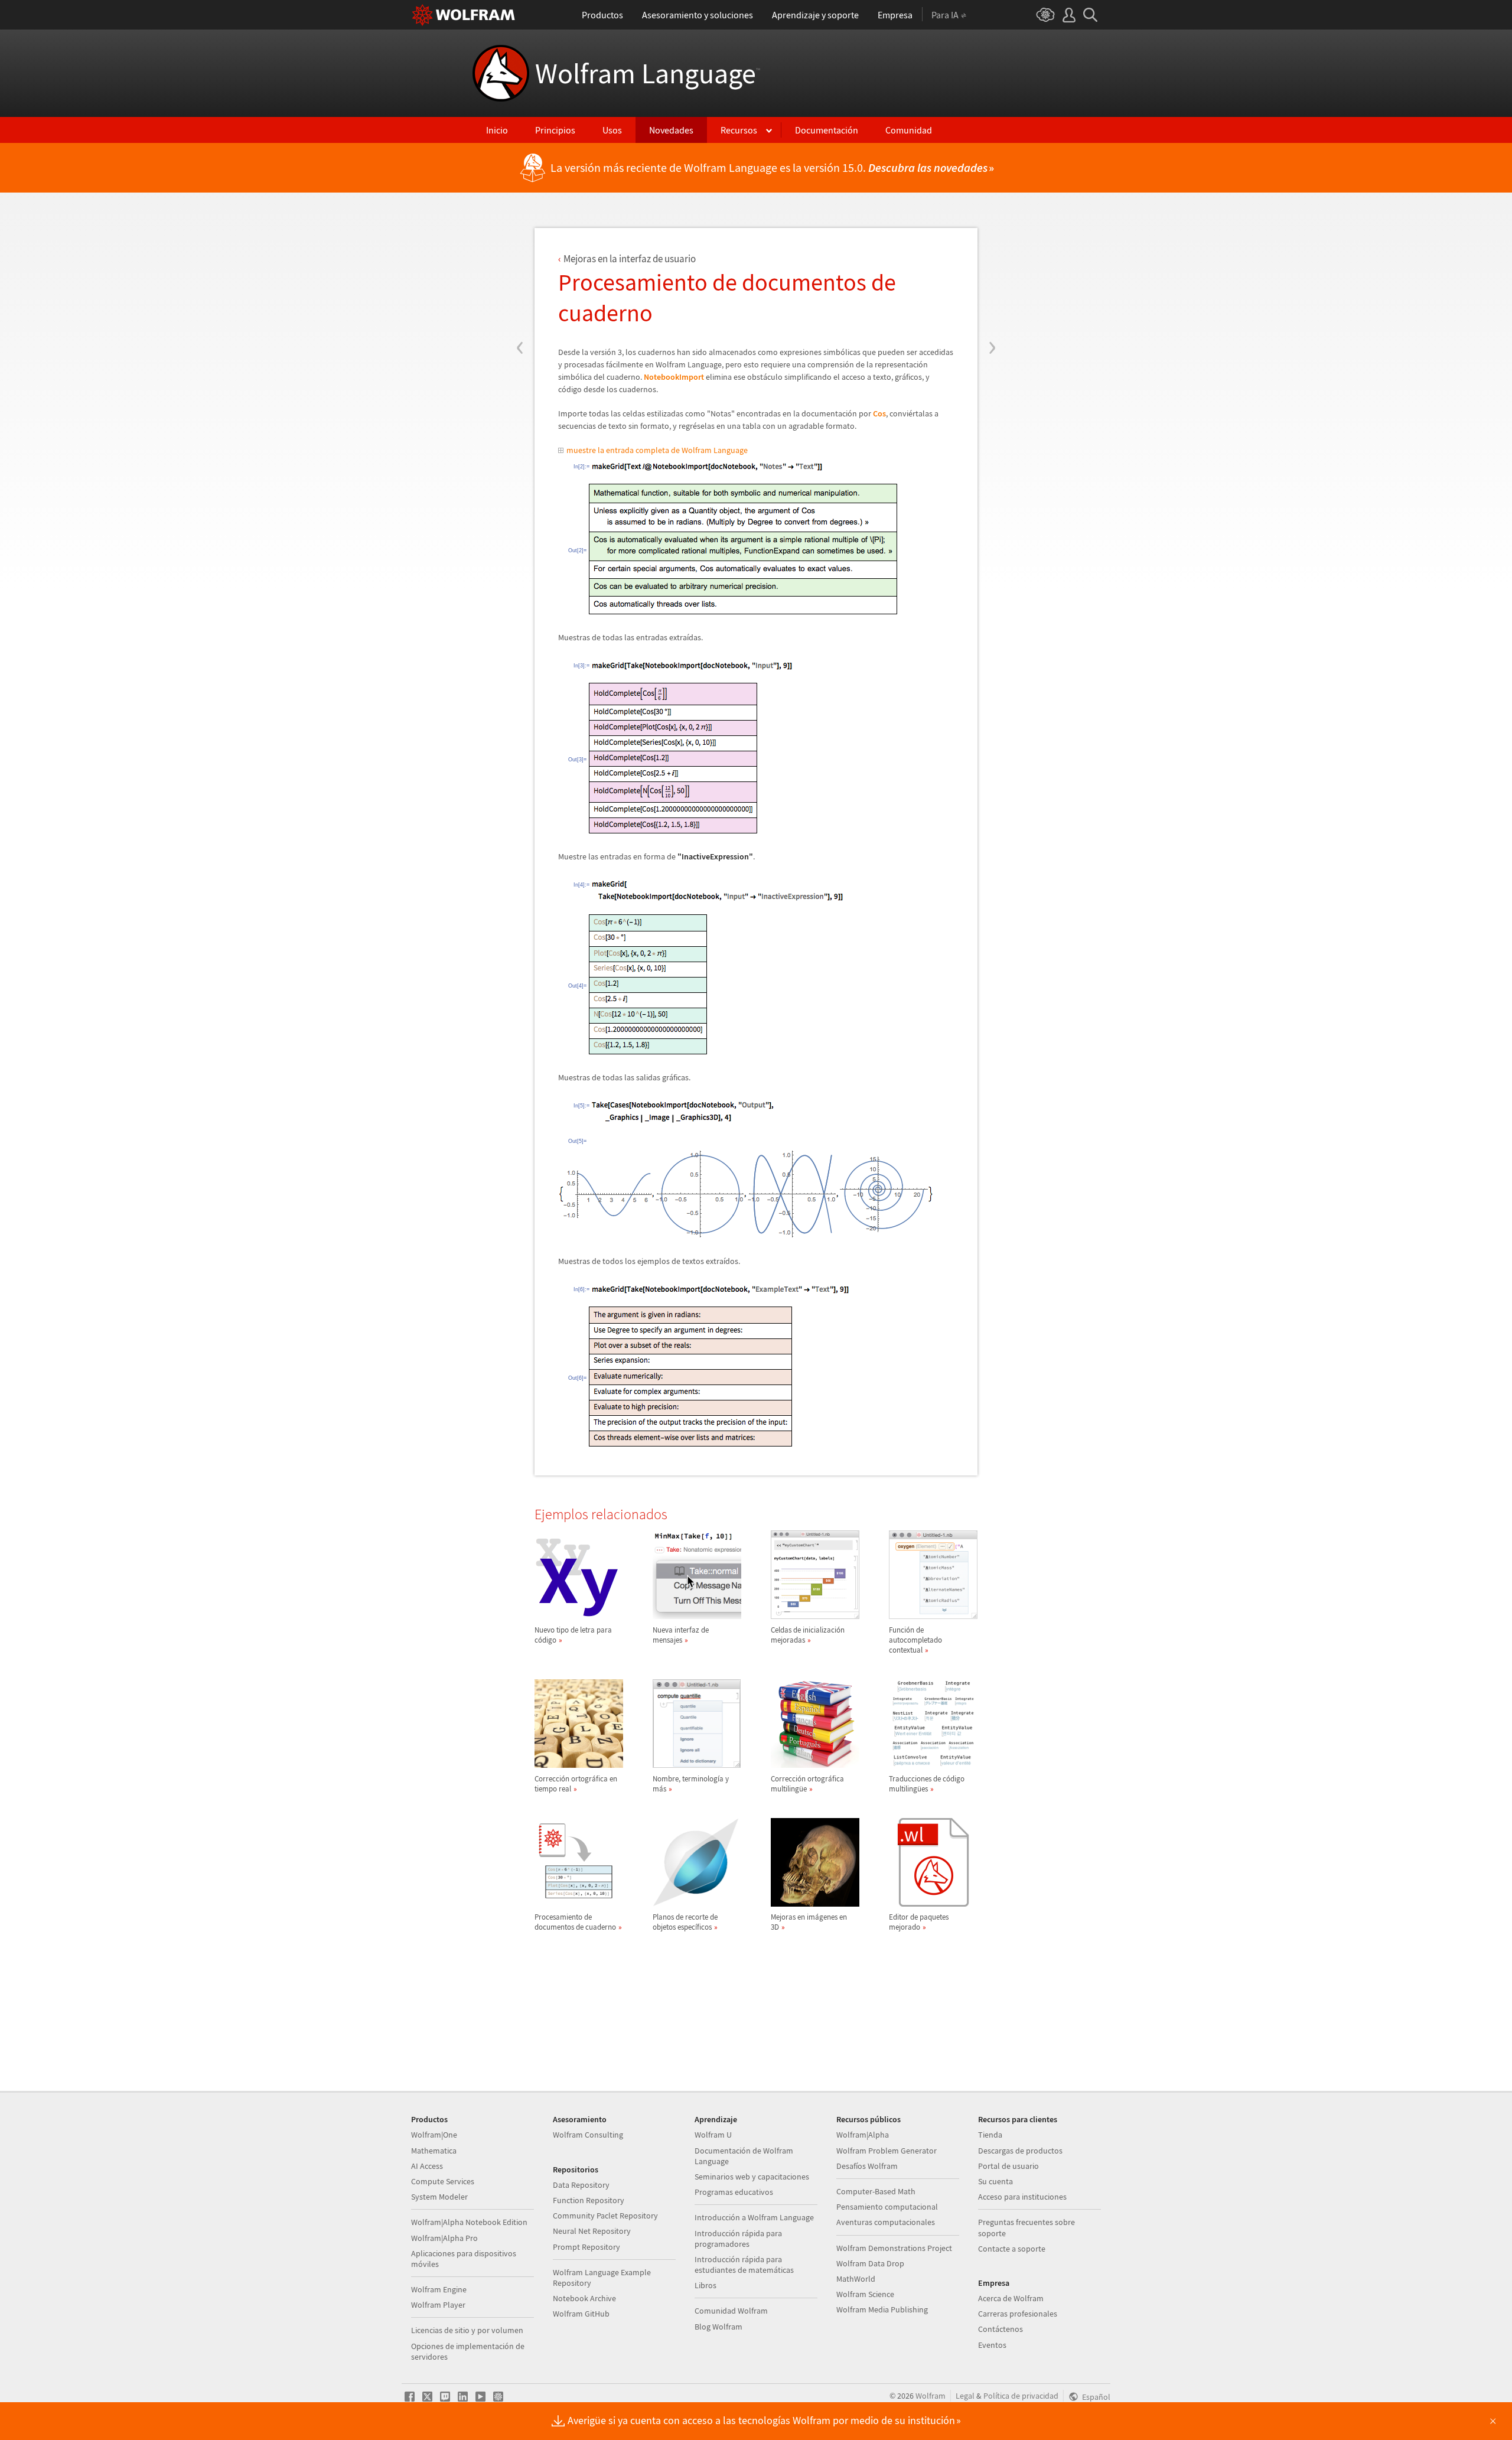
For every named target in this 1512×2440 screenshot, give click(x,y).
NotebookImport (674, 377)
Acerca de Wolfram (1011, 2298)
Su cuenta (995, 2181)
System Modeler (439, 2197)
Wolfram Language (648, 73)
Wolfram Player (438, 2305)
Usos (612, 130)
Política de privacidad (1021, 2396)
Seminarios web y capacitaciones (752, 2177)
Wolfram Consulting (588, 2135)
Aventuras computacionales (886, 2222)
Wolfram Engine (439, 2289)
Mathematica (434, 2151)
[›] (992, 276)
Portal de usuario (1008, 2166)
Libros (706, 2285)
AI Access (427, 2166)
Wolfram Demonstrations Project (894, 2248)
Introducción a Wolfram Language (754, 2217)
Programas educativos (734, 2192)
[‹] (520, 276)
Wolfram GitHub (581, 2314)
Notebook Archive (584, 2298)
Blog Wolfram (718, 2327)
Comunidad (909, 130)
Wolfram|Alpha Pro (444, 2238)
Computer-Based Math (876, 2191)
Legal (965, 2396)
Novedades (671, 130)
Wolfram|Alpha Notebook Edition (469, 2222)
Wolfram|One (434, 2135)
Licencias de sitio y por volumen (467, 2330)
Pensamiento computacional (887, 2207)
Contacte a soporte (1012, 2249)
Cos (879, 413)
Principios (555, 130)
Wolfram (931, 2396)
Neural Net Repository (592, 2231)
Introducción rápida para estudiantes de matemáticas (744, 2265)
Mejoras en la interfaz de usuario (630, 259)
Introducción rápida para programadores (738, 2239)
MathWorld (856, 2279)
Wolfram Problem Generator (887, 2151)
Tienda (990, 2135)
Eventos (992, 2345)
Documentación (827, 130)
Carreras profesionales (1018, 2314)
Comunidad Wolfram (731, 2311)
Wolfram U (713, 2135)
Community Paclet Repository (605, 2216)
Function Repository (589, 2200)
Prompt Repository (586, 2247)
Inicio (497, 130)
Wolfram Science (865, 2294)
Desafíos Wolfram (867, 2166)
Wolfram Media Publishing (882, 2309)
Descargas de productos (1020, 2151)
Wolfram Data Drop (870, 2263)
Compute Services (443, 2181)
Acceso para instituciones (1022, 2197)
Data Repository (581, 2185)
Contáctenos (1001, 2329)
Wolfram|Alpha (863, 2135)
